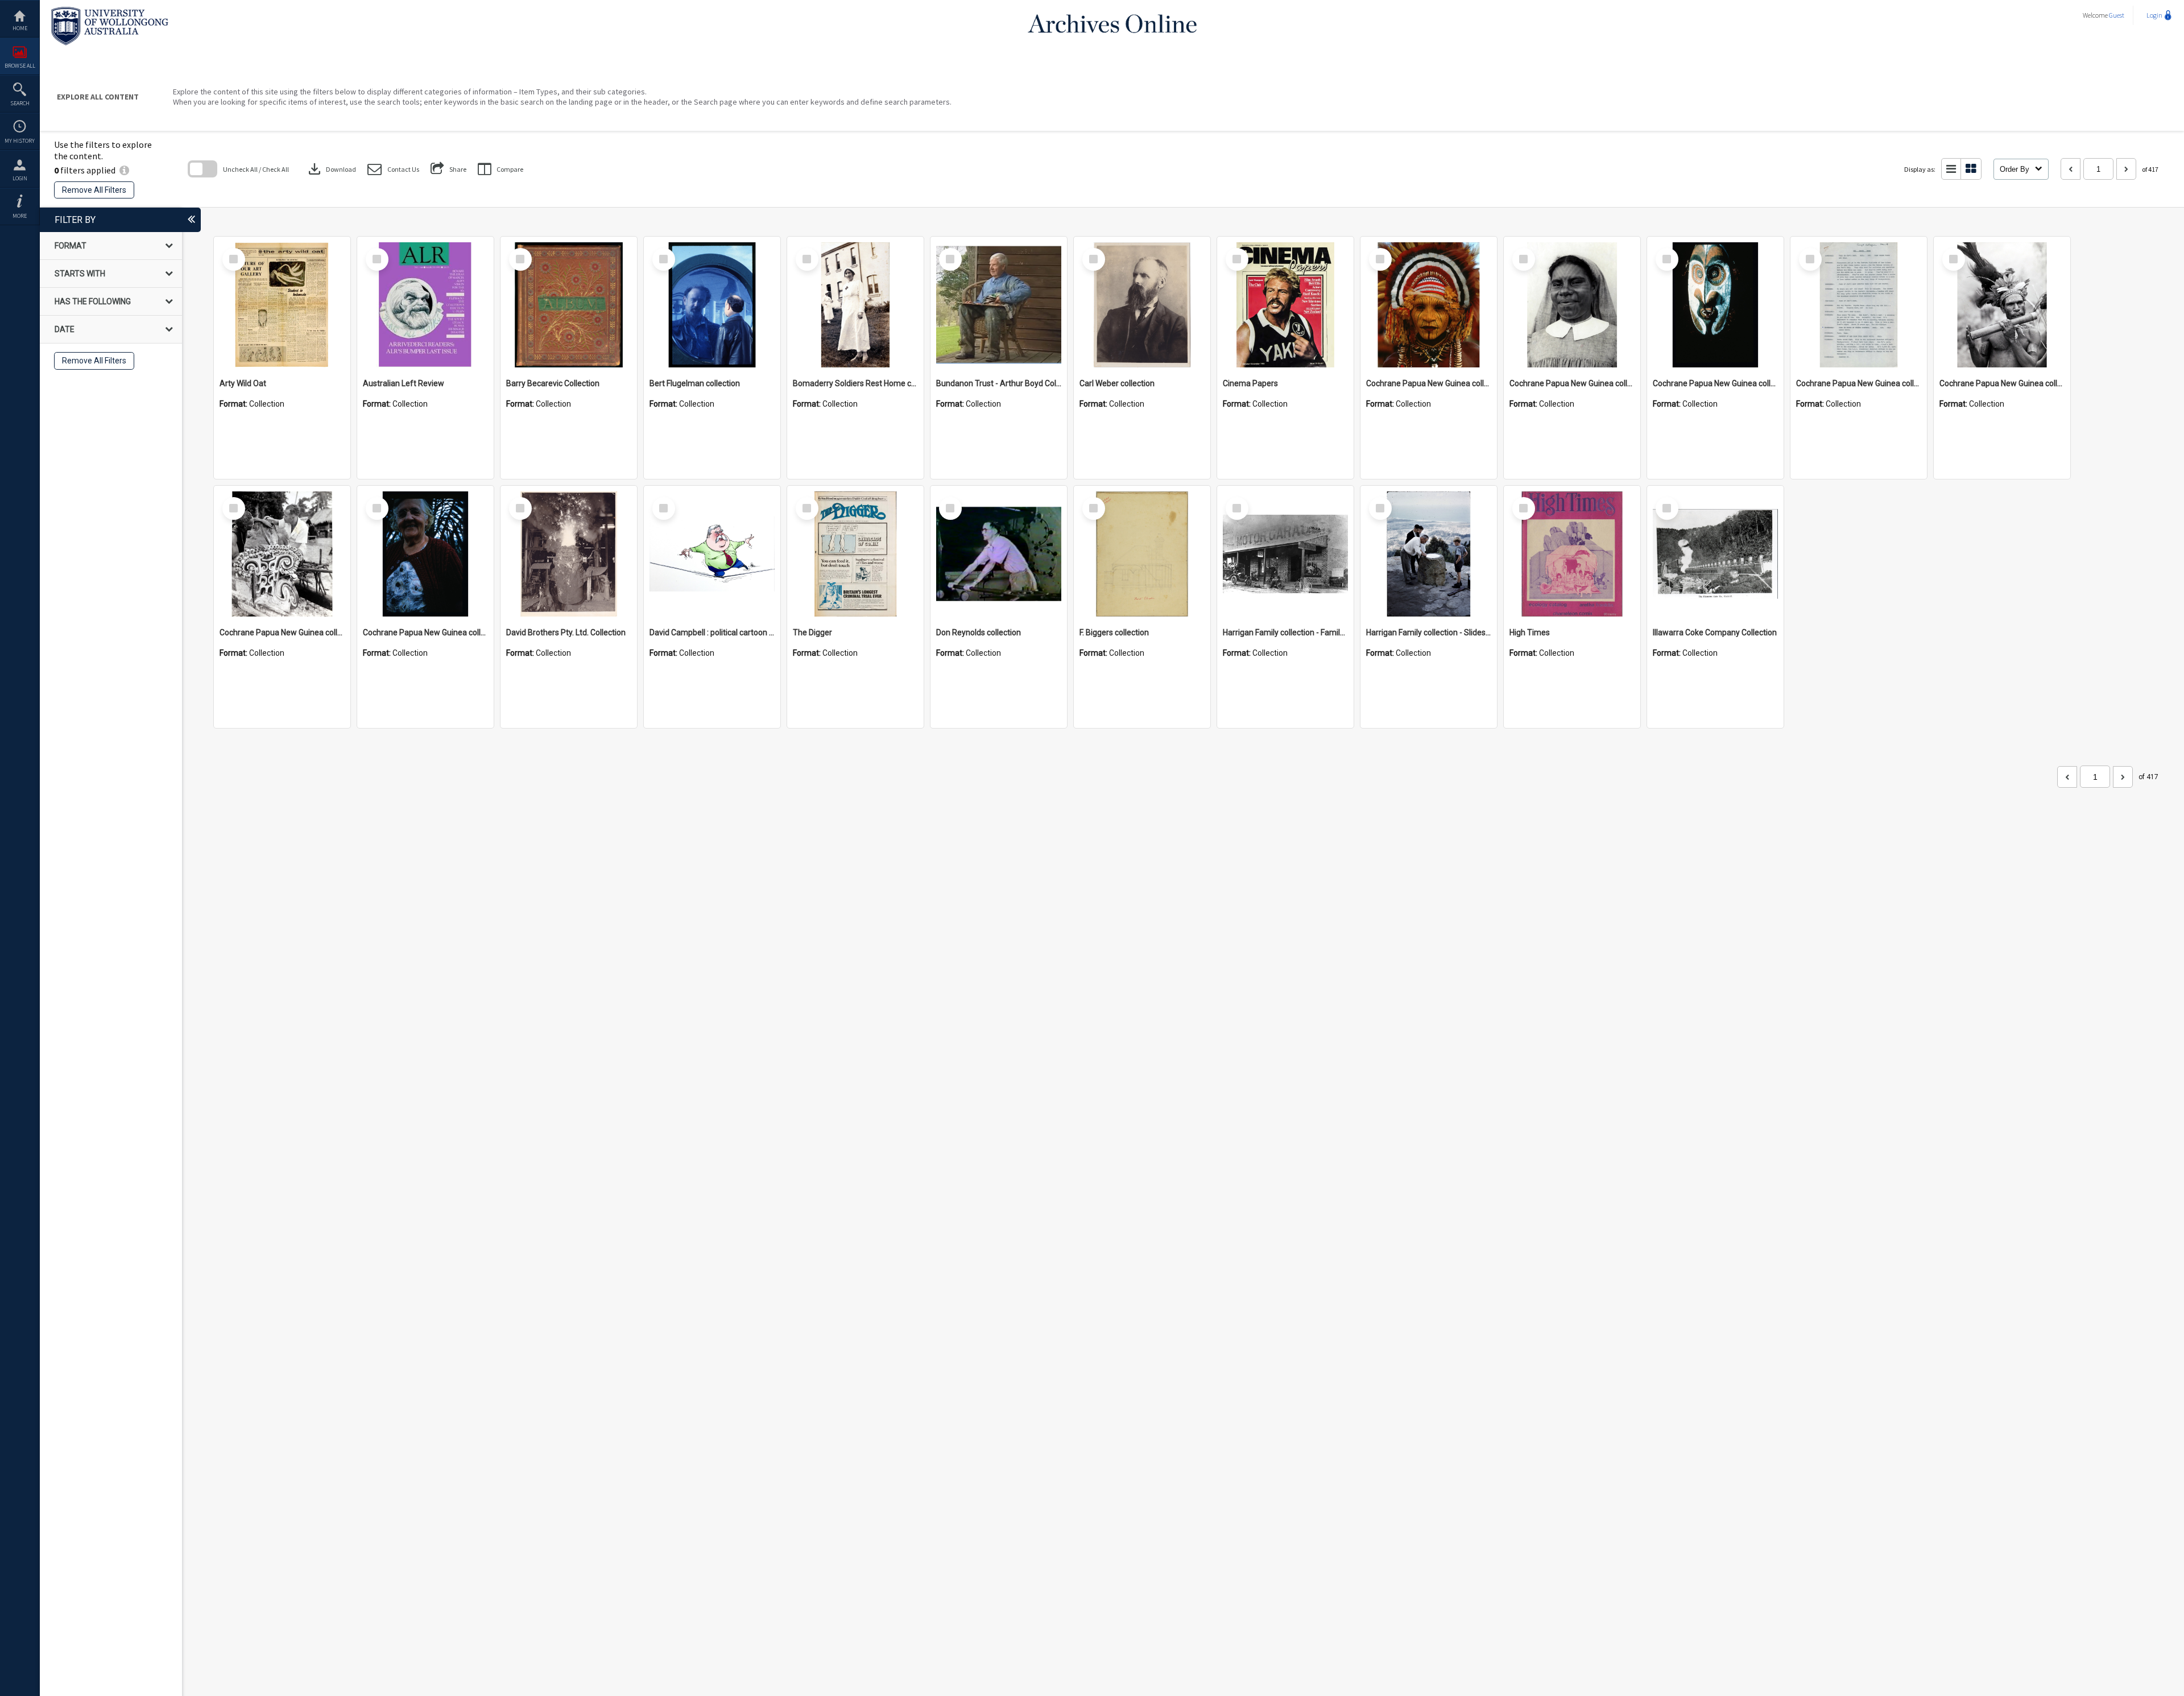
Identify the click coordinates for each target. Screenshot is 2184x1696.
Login (20, 178)
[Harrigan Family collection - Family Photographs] (1285, 554)
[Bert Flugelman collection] (712, 305)
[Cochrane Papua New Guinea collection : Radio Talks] (425, 554)
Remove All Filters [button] (94, 190)
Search (20, 103)
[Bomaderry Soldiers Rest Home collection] (855, 305)
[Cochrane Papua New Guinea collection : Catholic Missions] (1572, 305)
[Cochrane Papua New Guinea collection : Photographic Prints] (282, 554)
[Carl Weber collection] (1142, 305)
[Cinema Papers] (1285, 305)
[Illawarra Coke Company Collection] (1715, 554)
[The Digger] (855, 554)
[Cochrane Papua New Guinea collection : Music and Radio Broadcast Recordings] (2002, 305)
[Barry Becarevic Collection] (569, 305)
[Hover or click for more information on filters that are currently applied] (124, 170)
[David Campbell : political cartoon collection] (712, 554)
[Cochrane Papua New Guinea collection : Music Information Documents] (1859, 305)
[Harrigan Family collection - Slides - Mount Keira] (1429, 554)
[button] (393, 169)
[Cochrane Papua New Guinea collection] (1429, 305)
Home (20, 28)
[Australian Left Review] (425, 305)
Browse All (20, 66)
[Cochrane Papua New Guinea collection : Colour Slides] (1715, 305)
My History (20, 141)
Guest (2117, 15)
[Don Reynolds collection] (999, 554)
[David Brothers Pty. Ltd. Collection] (569, 554)
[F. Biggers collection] (1142, 554)
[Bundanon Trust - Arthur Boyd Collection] (999, 305)
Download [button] (331, 169)
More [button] (20, 216)
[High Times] (1572, 554)
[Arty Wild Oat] (282, 305)
